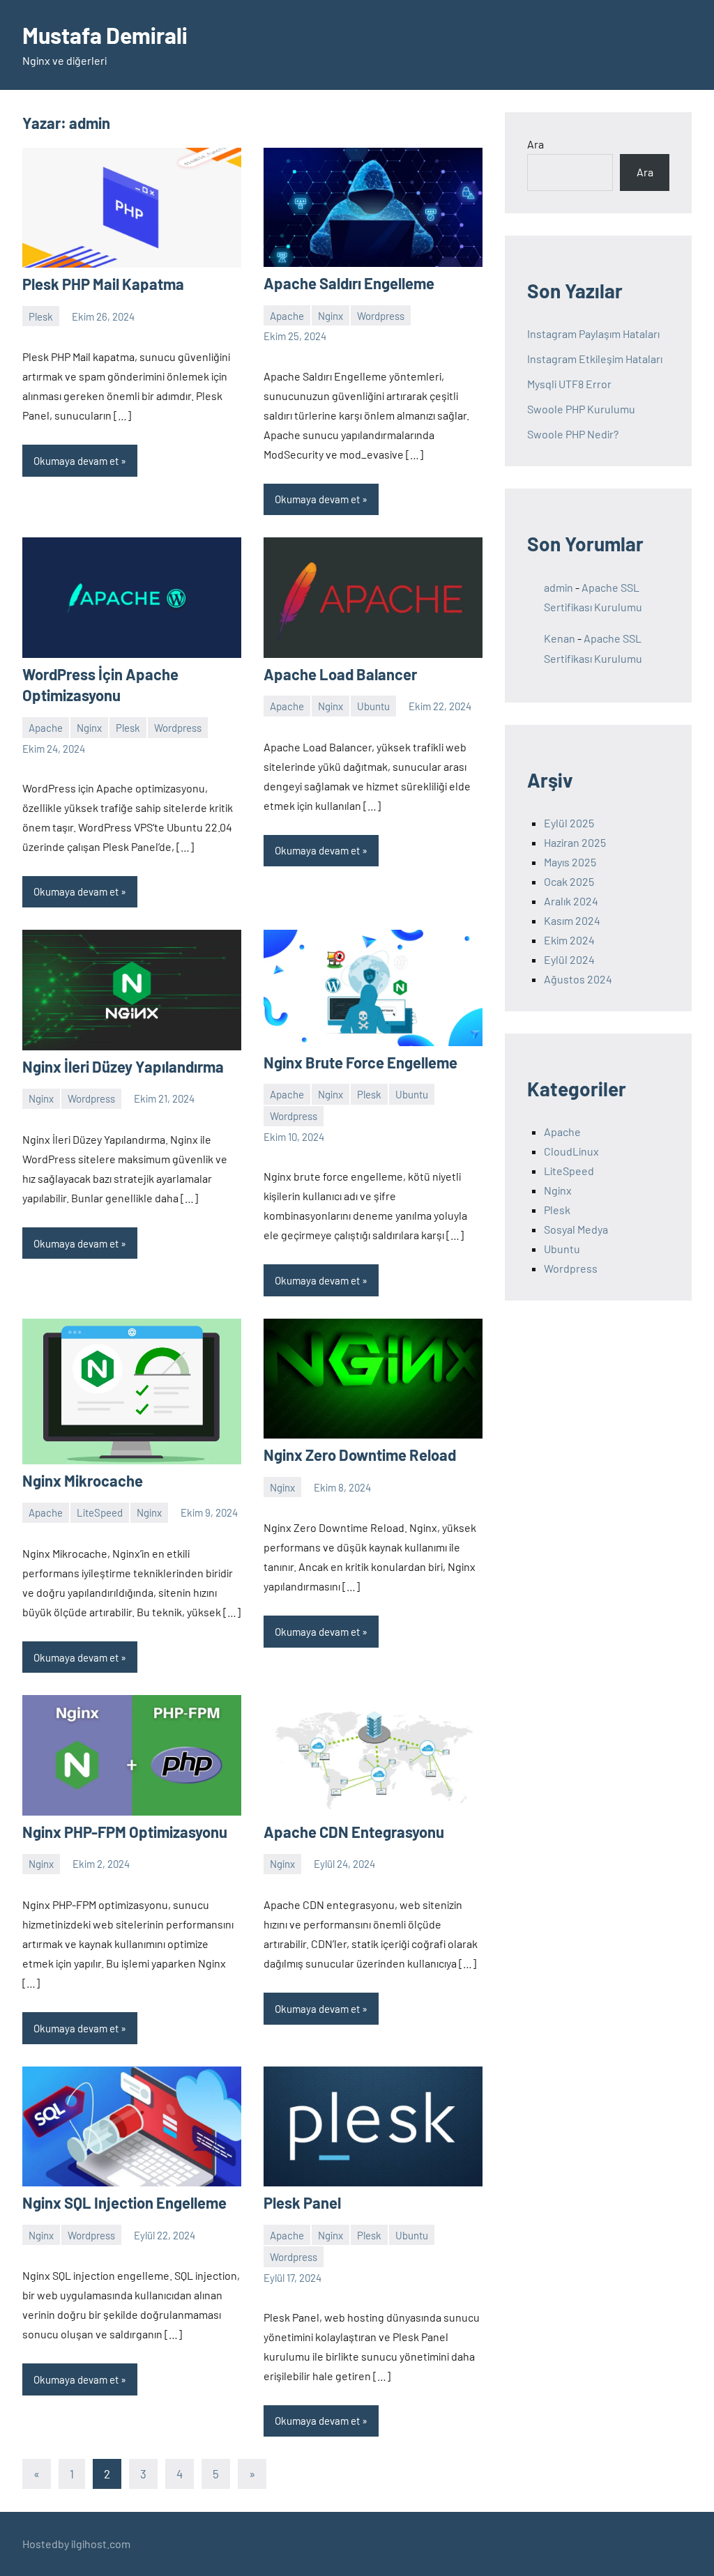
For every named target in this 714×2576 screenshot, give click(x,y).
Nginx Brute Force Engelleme (360, 1062)
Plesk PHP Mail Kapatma (103, 284)
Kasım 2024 (572, 920)
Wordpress (381, 316)
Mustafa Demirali (105, 35)
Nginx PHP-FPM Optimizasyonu (125, 1832)
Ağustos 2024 (578, 979)
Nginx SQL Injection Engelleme (124, 2202)
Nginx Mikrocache (83, 1480)
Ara (535, 144)
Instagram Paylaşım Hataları (593, 333)
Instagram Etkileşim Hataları (595, 359)
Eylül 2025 (569, 823)
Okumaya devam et (76, 461)
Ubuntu (373, 706)
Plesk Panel (302, 2202)
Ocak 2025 (569, 881)
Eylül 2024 (569, 959)
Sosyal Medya (576, 1229)
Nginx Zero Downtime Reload (360, 1455)
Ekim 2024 (569, 940)
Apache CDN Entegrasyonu (354, 1832)
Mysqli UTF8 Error (569, 384)
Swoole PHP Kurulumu (581, 409)
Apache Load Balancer (340, 674)
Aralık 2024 (571, 901)
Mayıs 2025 (570, 862)
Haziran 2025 (575, 842)
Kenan (560, 638)
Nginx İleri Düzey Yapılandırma (123, 1066)
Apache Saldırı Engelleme (349, 283)
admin (559, 587)
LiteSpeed (100, 1512)
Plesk (41, 316)
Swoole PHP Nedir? (573, 434)
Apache (287, 316)
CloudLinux (571, 1151)
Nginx (331, 316)
